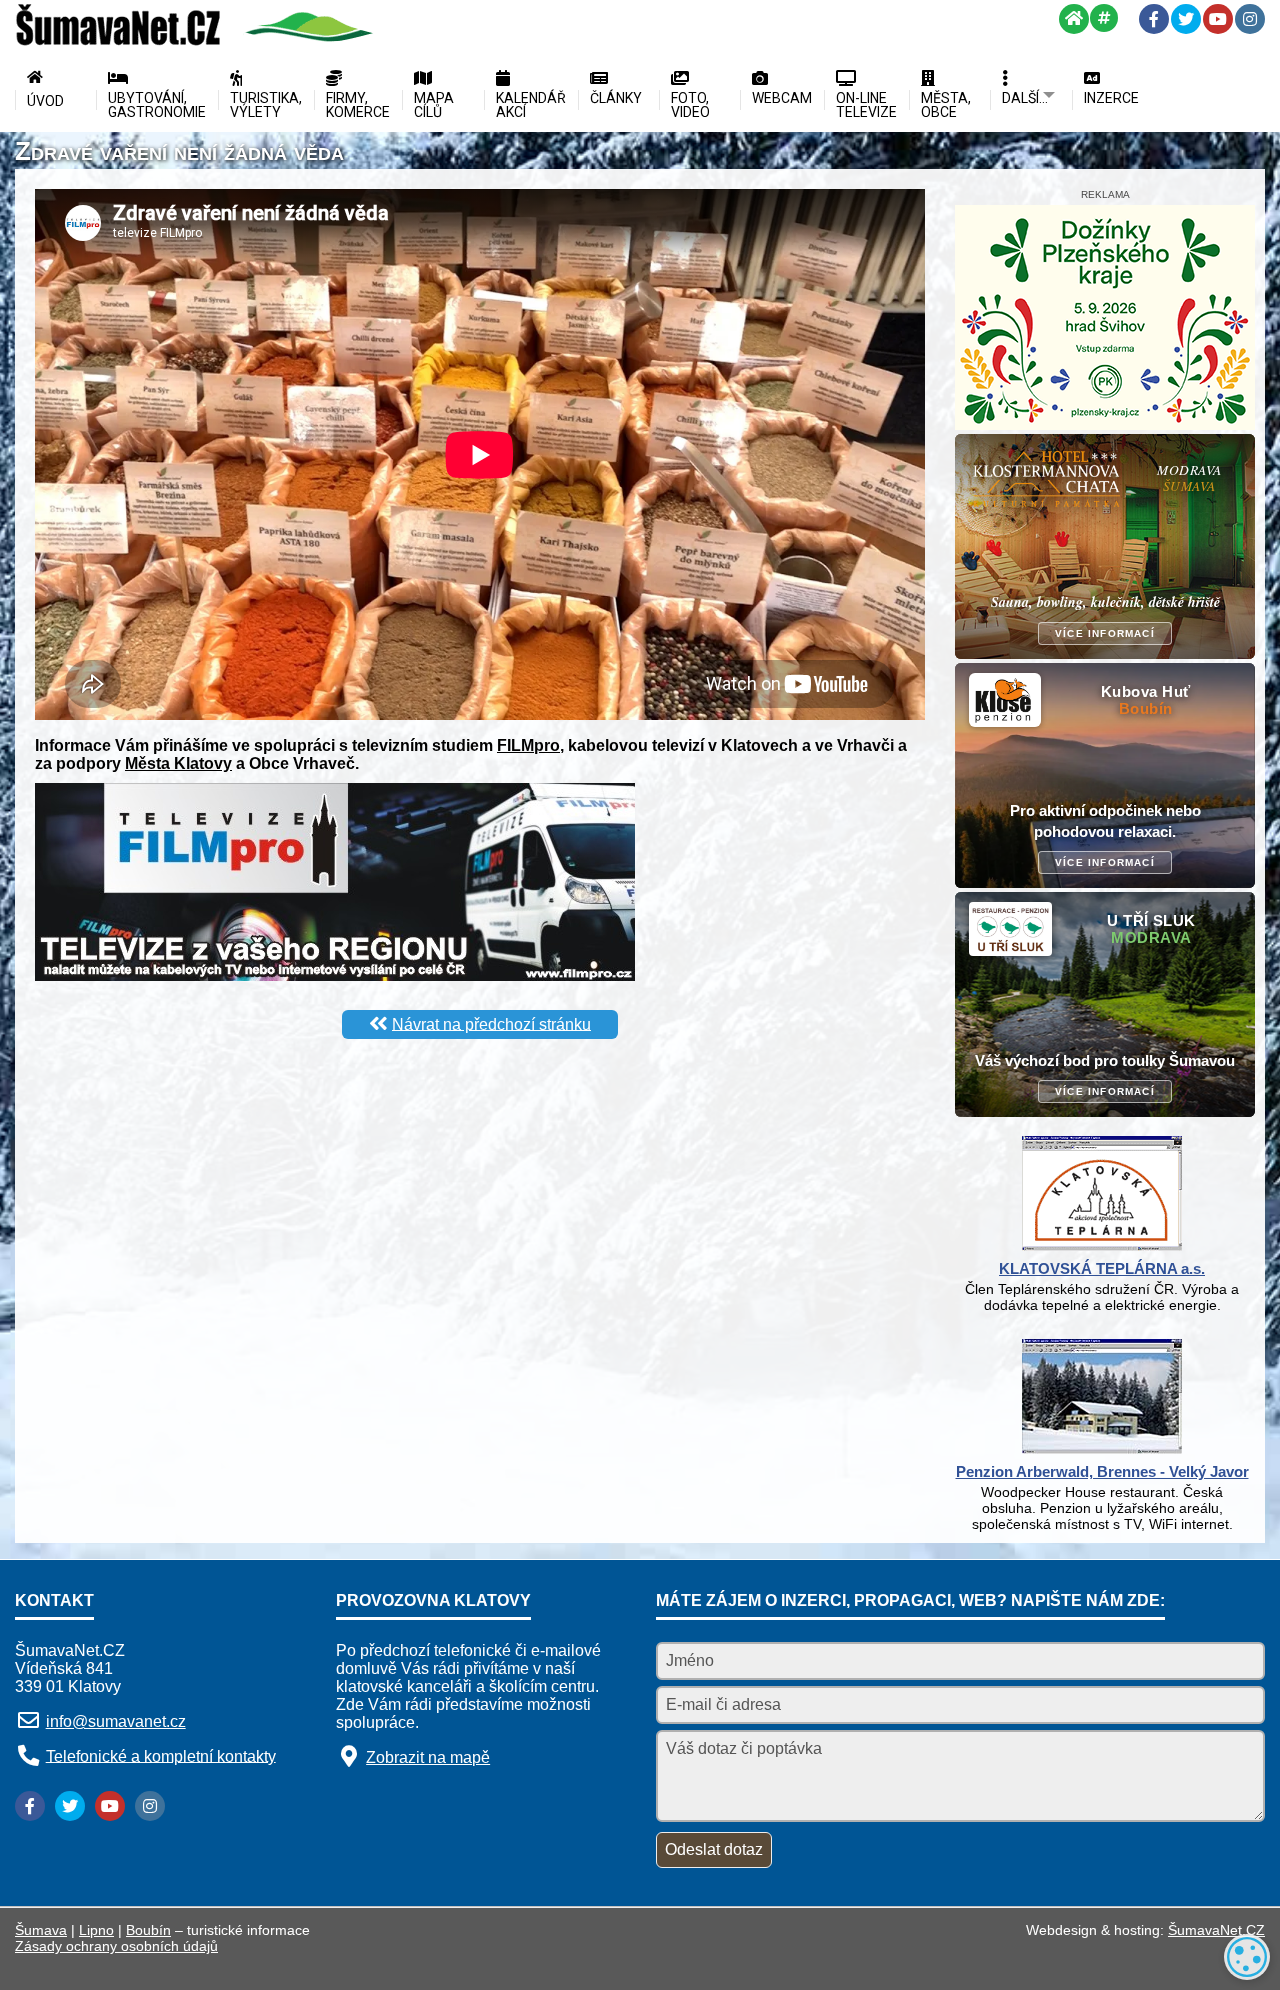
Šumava (41, 1930)
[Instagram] (1250, 19)
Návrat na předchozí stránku (491, 1023)
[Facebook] (1154, 19)
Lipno (96, 1930)
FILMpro (528, 745)
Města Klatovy (178, 763)
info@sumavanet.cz (116, 1721)
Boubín (148, 1930)
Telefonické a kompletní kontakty (161, 1755)
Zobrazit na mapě (428, 1757)
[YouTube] (1218, 19)
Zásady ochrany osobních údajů (116, 1946)
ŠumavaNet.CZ (1216, 1930)
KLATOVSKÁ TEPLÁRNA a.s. (1102, 1268)
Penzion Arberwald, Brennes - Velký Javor (1102, 1471)
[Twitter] (1186, 19)
